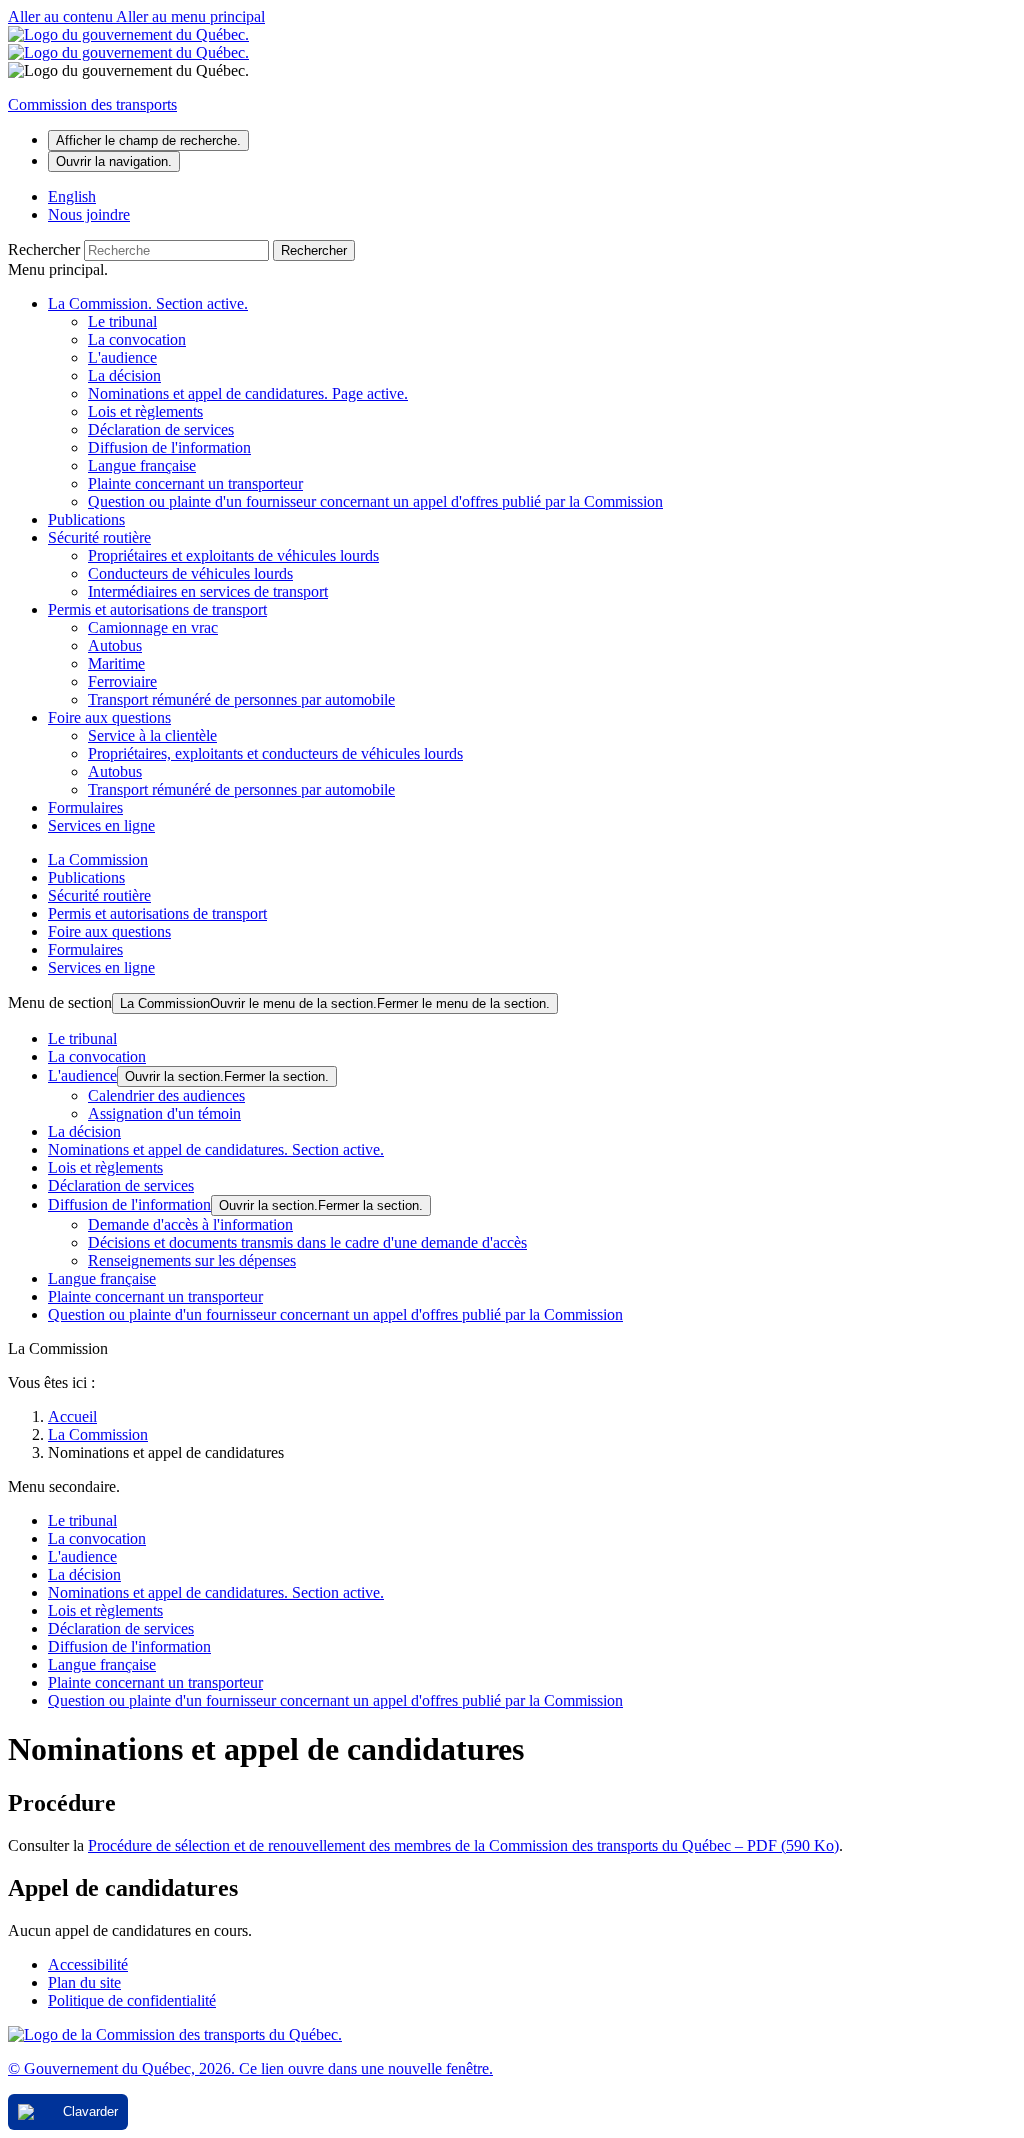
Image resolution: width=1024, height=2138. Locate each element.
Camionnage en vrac (153, 627)
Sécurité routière (99, 537)
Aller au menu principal (190, 16)
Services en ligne (101, 825)
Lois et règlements (145, 411)
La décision (124, 375)
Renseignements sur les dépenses (192, 1260)
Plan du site (84, 1982)
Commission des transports (92, 104)
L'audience (122, 357)
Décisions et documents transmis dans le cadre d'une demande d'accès (307, 1242)
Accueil (72, 1416)
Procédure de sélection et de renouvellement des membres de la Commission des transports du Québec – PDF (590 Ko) (463, 1845)
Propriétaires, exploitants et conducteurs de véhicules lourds (275, 753)
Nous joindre (89, 214)
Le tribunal (122, 321)
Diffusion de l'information (169, 447)
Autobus (115, 645)
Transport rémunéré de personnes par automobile (241, 699)
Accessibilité (88, 1964)
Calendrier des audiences (166, 1095)
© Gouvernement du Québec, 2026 (250, 2068)
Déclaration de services (161, 429)
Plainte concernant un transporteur (195, 483)
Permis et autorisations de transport (157, 609)
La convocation (137, 339)
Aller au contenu (62, 16)
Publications (86, 519)
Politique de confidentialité (132, 2000)
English (72, 196)
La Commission (148, 303)
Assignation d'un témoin (164, 1113)
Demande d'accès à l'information (190, 1224)
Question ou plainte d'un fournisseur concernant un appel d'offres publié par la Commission (375, 501)
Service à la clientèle (152, 735)
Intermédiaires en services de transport (208, 591)
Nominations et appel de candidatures (248, 393)
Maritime (116, 663)
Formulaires (85, 807)
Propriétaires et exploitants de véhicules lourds (233, 555)
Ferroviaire (122, 681)
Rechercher (44, 249)
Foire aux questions (109, 717)
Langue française (142, 465)
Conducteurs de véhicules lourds (190, 573)
